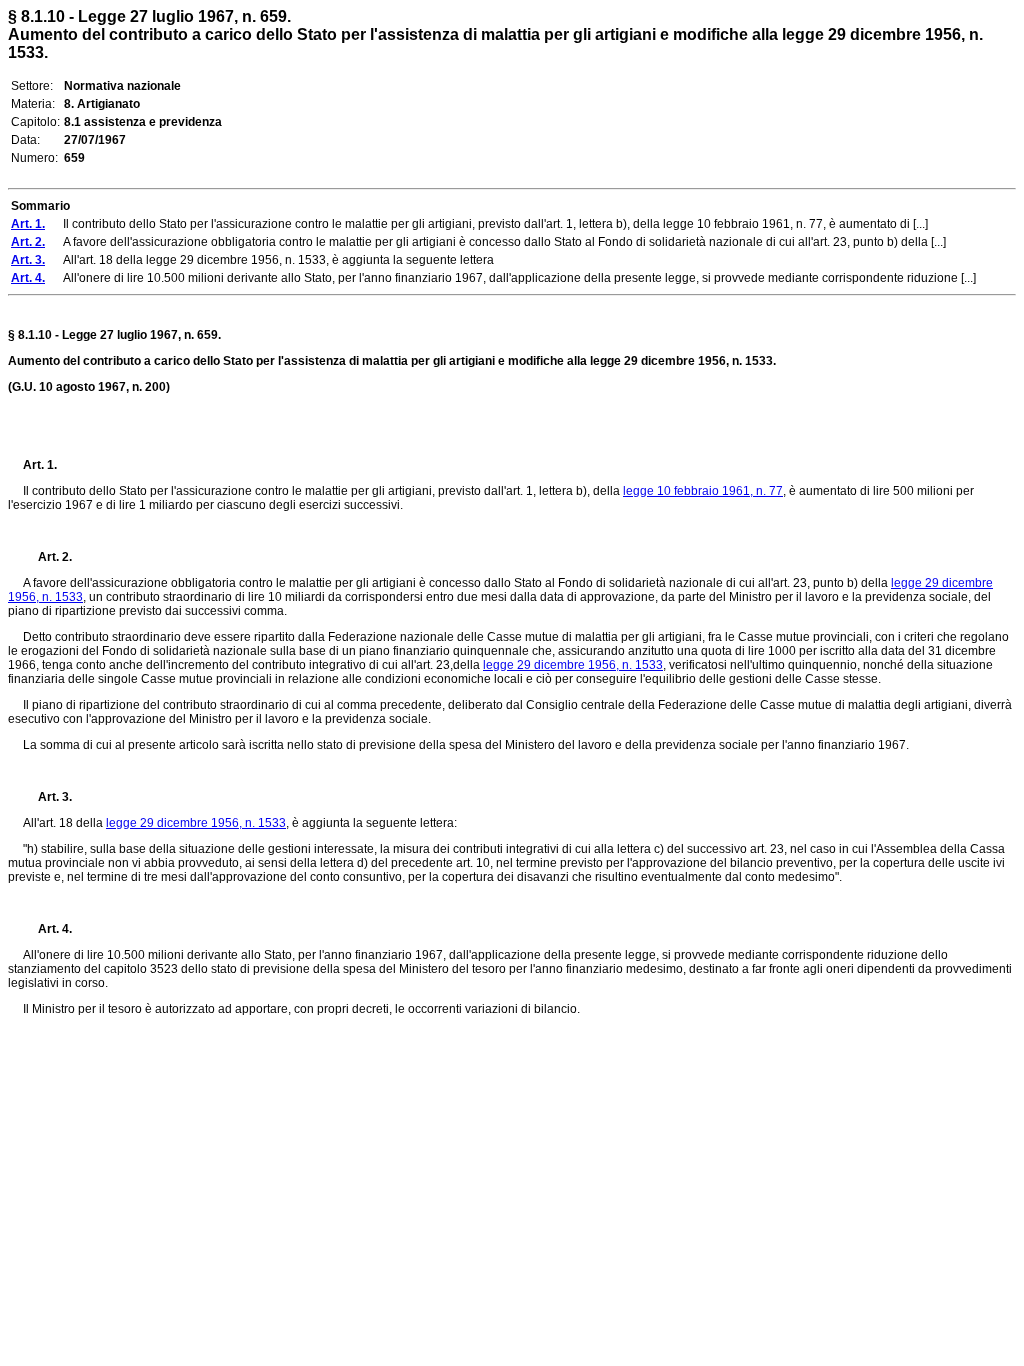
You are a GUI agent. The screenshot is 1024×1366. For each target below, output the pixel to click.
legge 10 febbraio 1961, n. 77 (703, 491)
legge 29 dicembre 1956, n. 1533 (573, 665)
